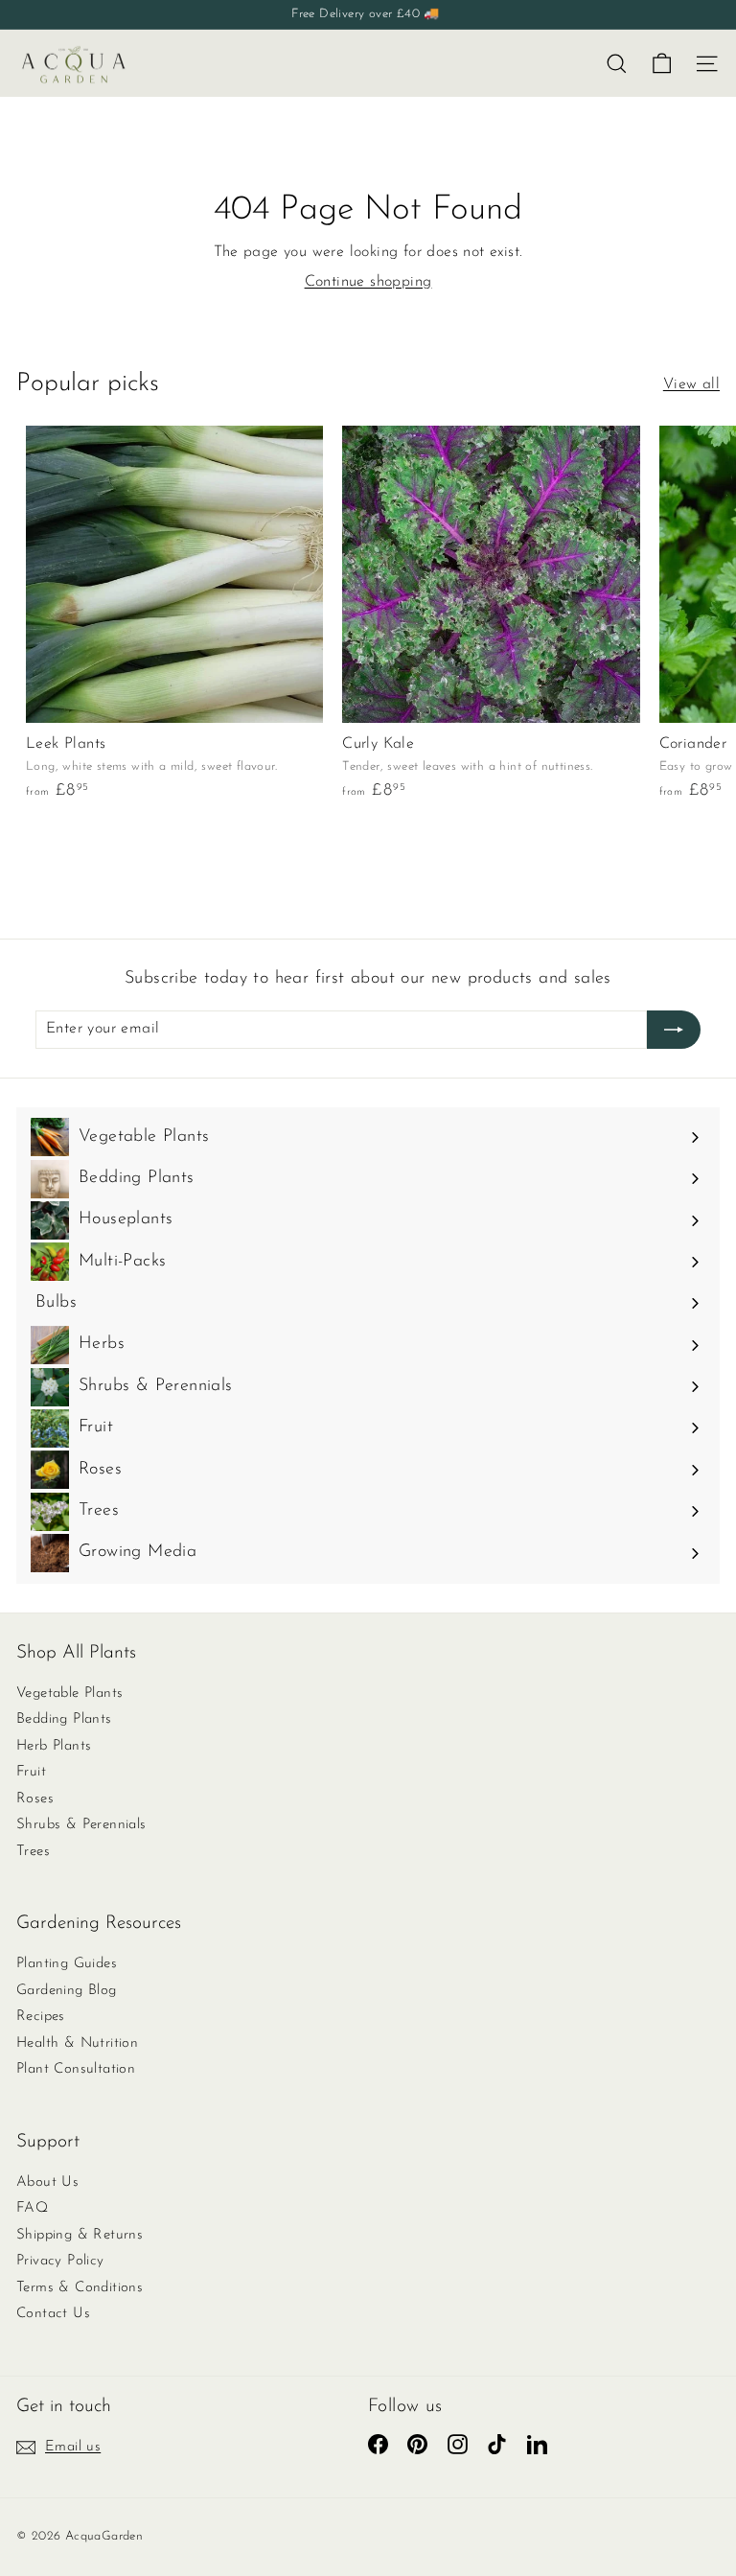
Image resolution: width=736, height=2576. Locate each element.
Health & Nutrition (77, 2043)
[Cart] (662, 64)
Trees (33, 1852)
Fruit (31, 1772)
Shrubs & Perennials (81, 1825)
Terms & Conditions (80, 2288)
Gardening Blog (67, 1991)
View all (691, 384)
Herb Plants (54, 1746)
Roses (35, 1799)
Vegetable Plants (69, 1694)
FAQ (32, 2208)
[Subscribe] (674, 1030)
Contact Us (53, 2314)
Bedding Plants (64, 1719)
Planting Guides (67, 1964)
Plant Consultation (76, 2069)
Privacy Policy (60, 2261)
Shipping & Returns (80, 2235)
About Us (47, 2182)
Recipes (41, 2017)
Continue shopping (368, 282)
